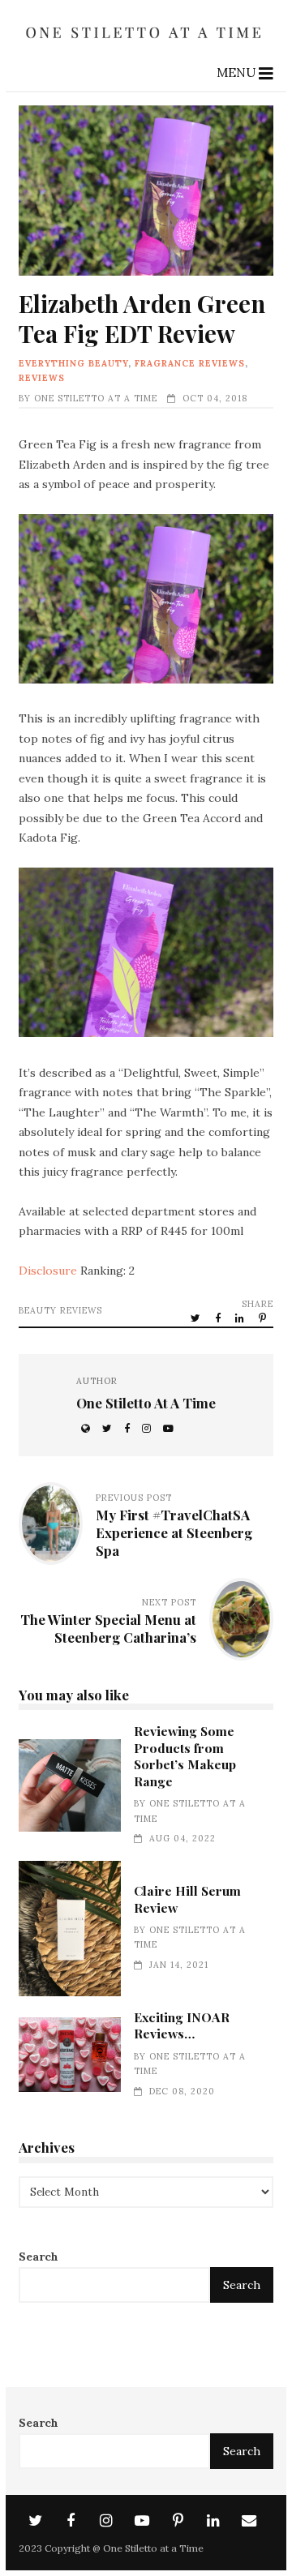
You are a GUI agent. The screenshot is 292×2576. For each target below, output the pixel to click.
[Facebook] (71, 2521)
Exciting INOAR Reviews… (69, 2054)
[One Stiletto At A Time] (146, 43)
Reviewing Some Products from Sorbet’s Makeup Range (69, 1785)
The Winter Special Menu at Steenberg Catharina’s (108, 1628)
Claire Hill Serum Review (69, 1929)
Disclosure (48, 1271)
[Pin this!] (264, 1318)
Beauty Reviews (60, 1310)
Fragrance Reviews (190, 363)
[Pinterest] (178, 2521)
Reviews (42, 378)
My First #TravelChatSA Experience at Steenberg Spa (174, 1532)
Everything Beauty (73, 363)
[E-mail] (249, 2521)
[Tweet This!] (197, 1318)
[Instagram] (106, 2521)
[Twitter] (35, 2521)
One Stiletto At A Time (96, 398)
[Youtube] (142, 2521)
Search (39, 2257)
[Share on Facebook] (219, 1318)
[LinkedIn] (213, 2521)
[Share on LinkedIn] (241, 1318)
